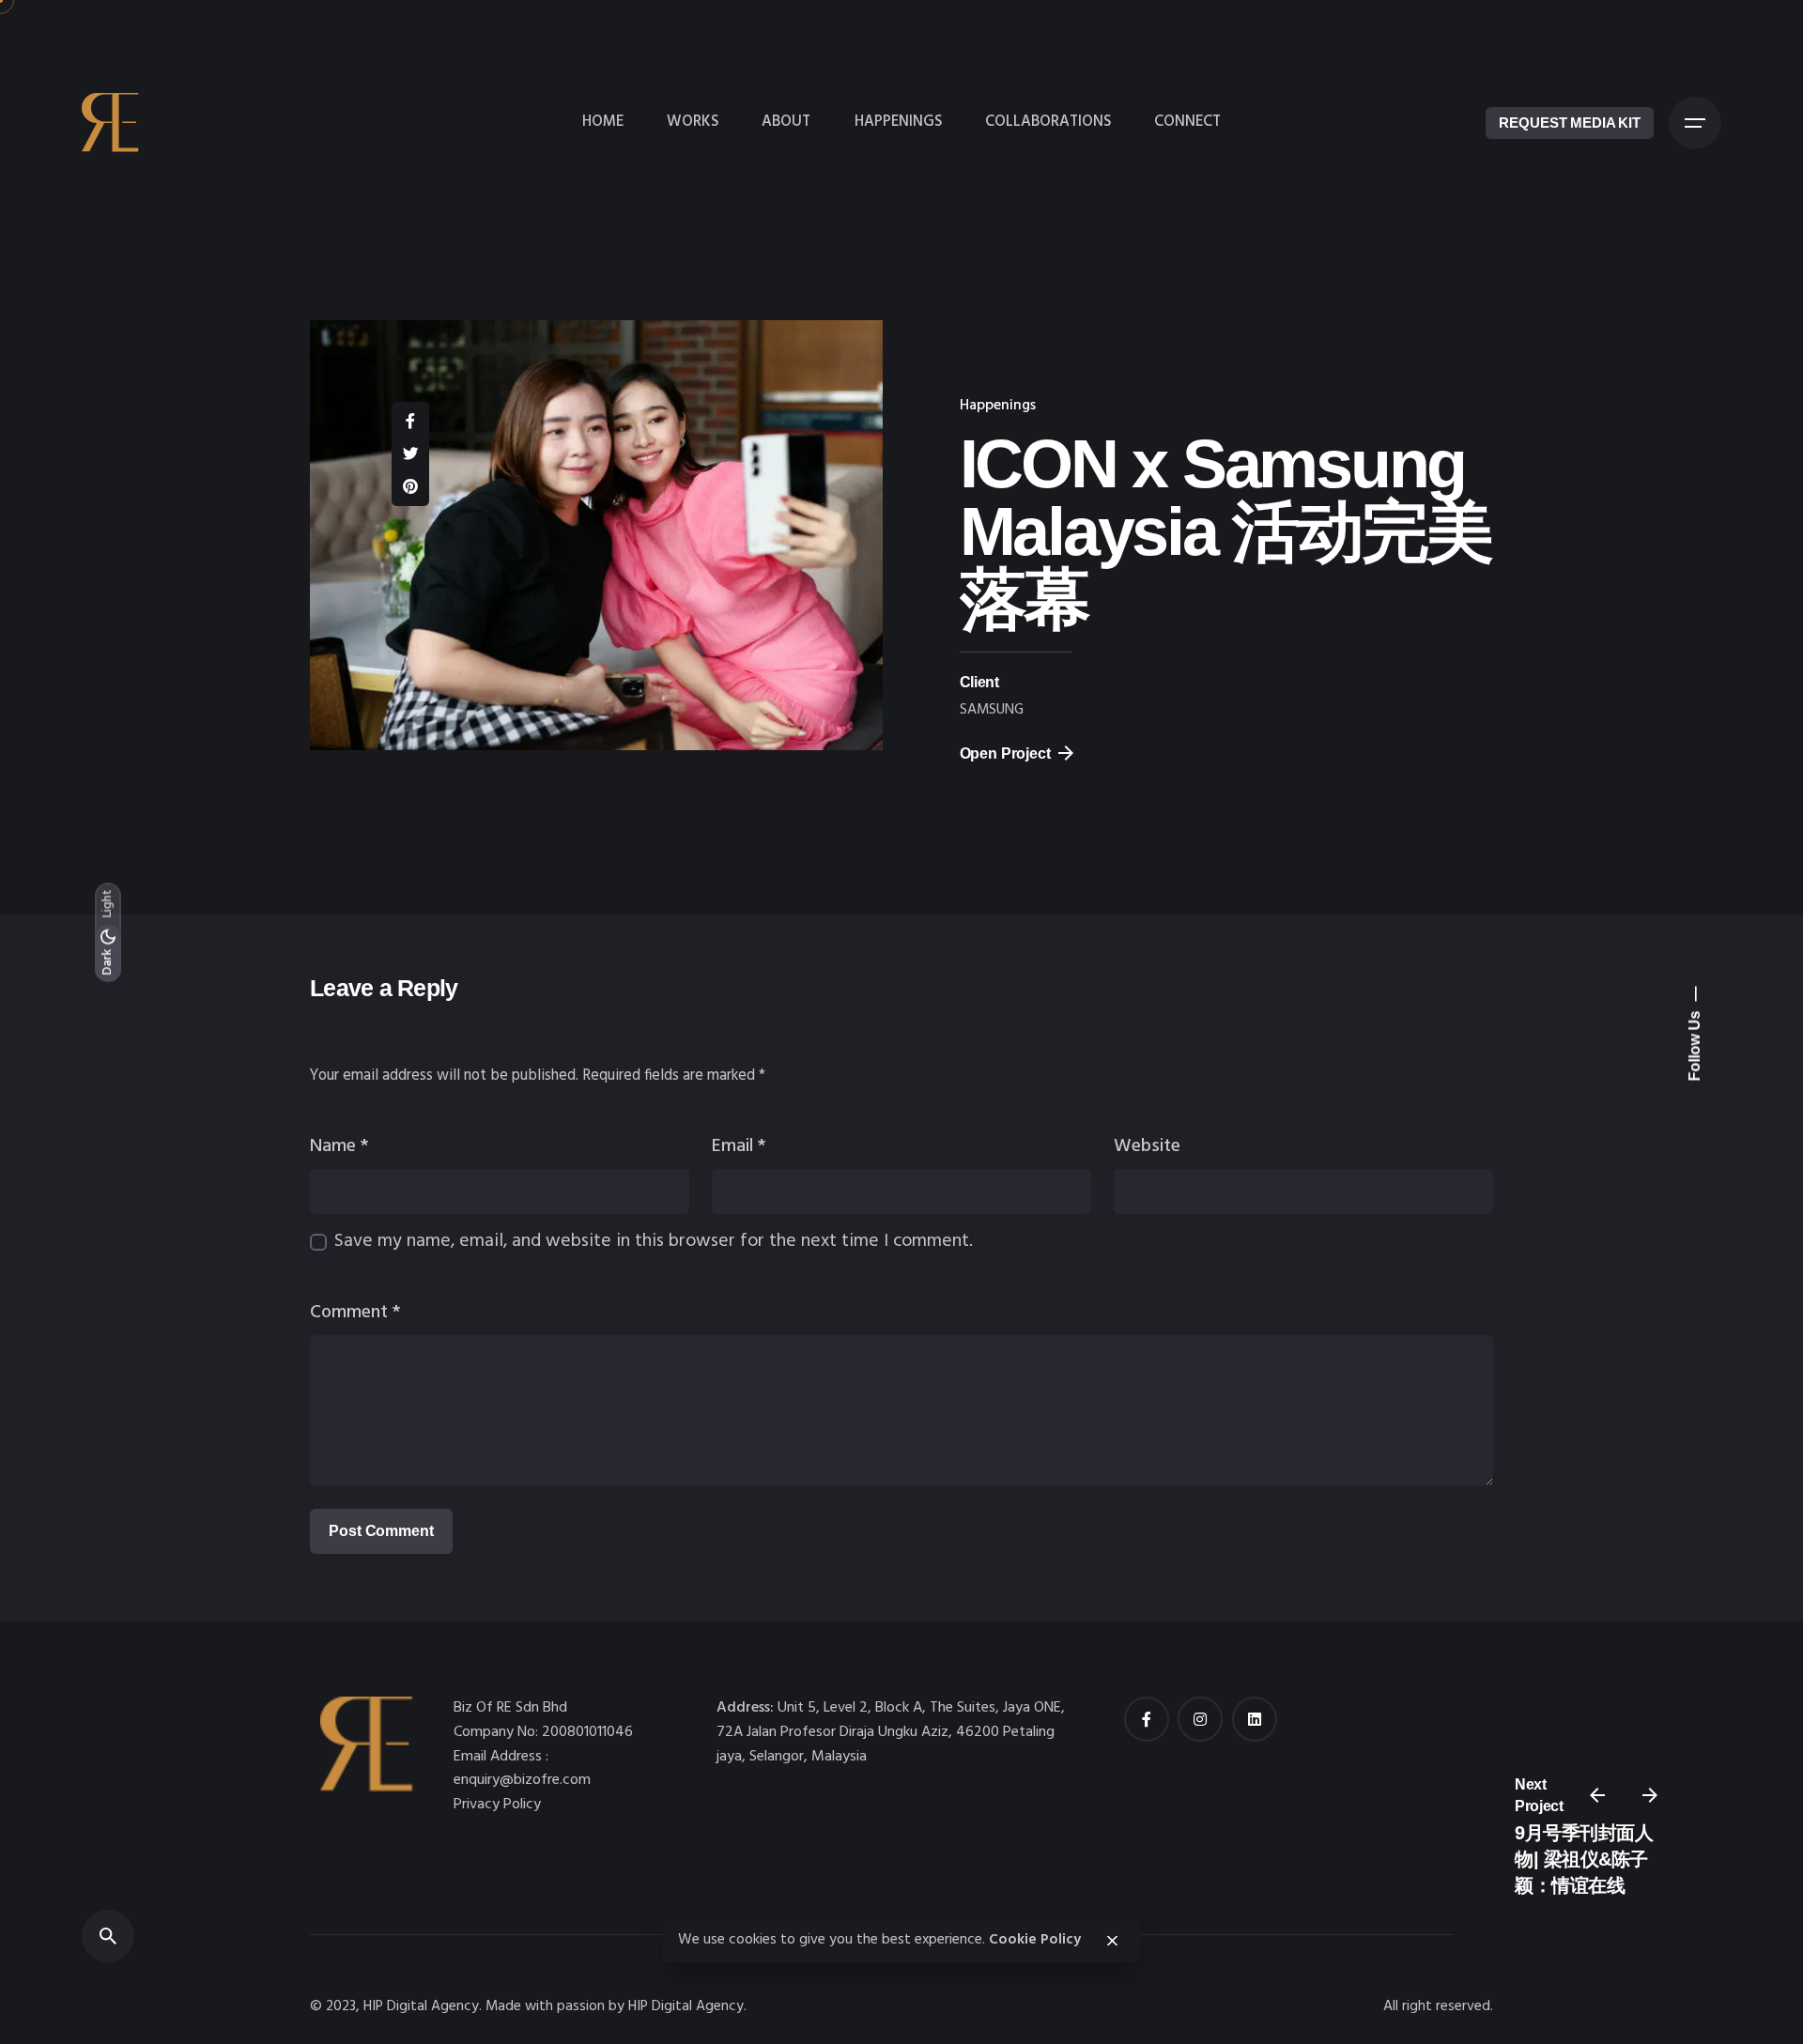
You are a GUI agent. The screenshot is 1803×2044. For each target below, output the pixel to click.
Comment (355, 1313)
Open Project (1005, 753)
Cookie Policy (1035, 1940)
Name (339, 1146)
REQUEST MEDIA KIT (1570, 123)
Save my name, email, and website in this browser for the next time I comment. (654, 1241)
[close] (1112, 1941)
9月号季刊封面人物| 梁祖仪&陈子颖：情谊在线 (1584, 1860)
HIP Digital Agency (686, 2007)
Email (739, 1146)
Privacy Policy (497, 1805)
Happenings (998, 406)
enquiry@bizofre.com (522, 1780)
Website (1147, 1146)
